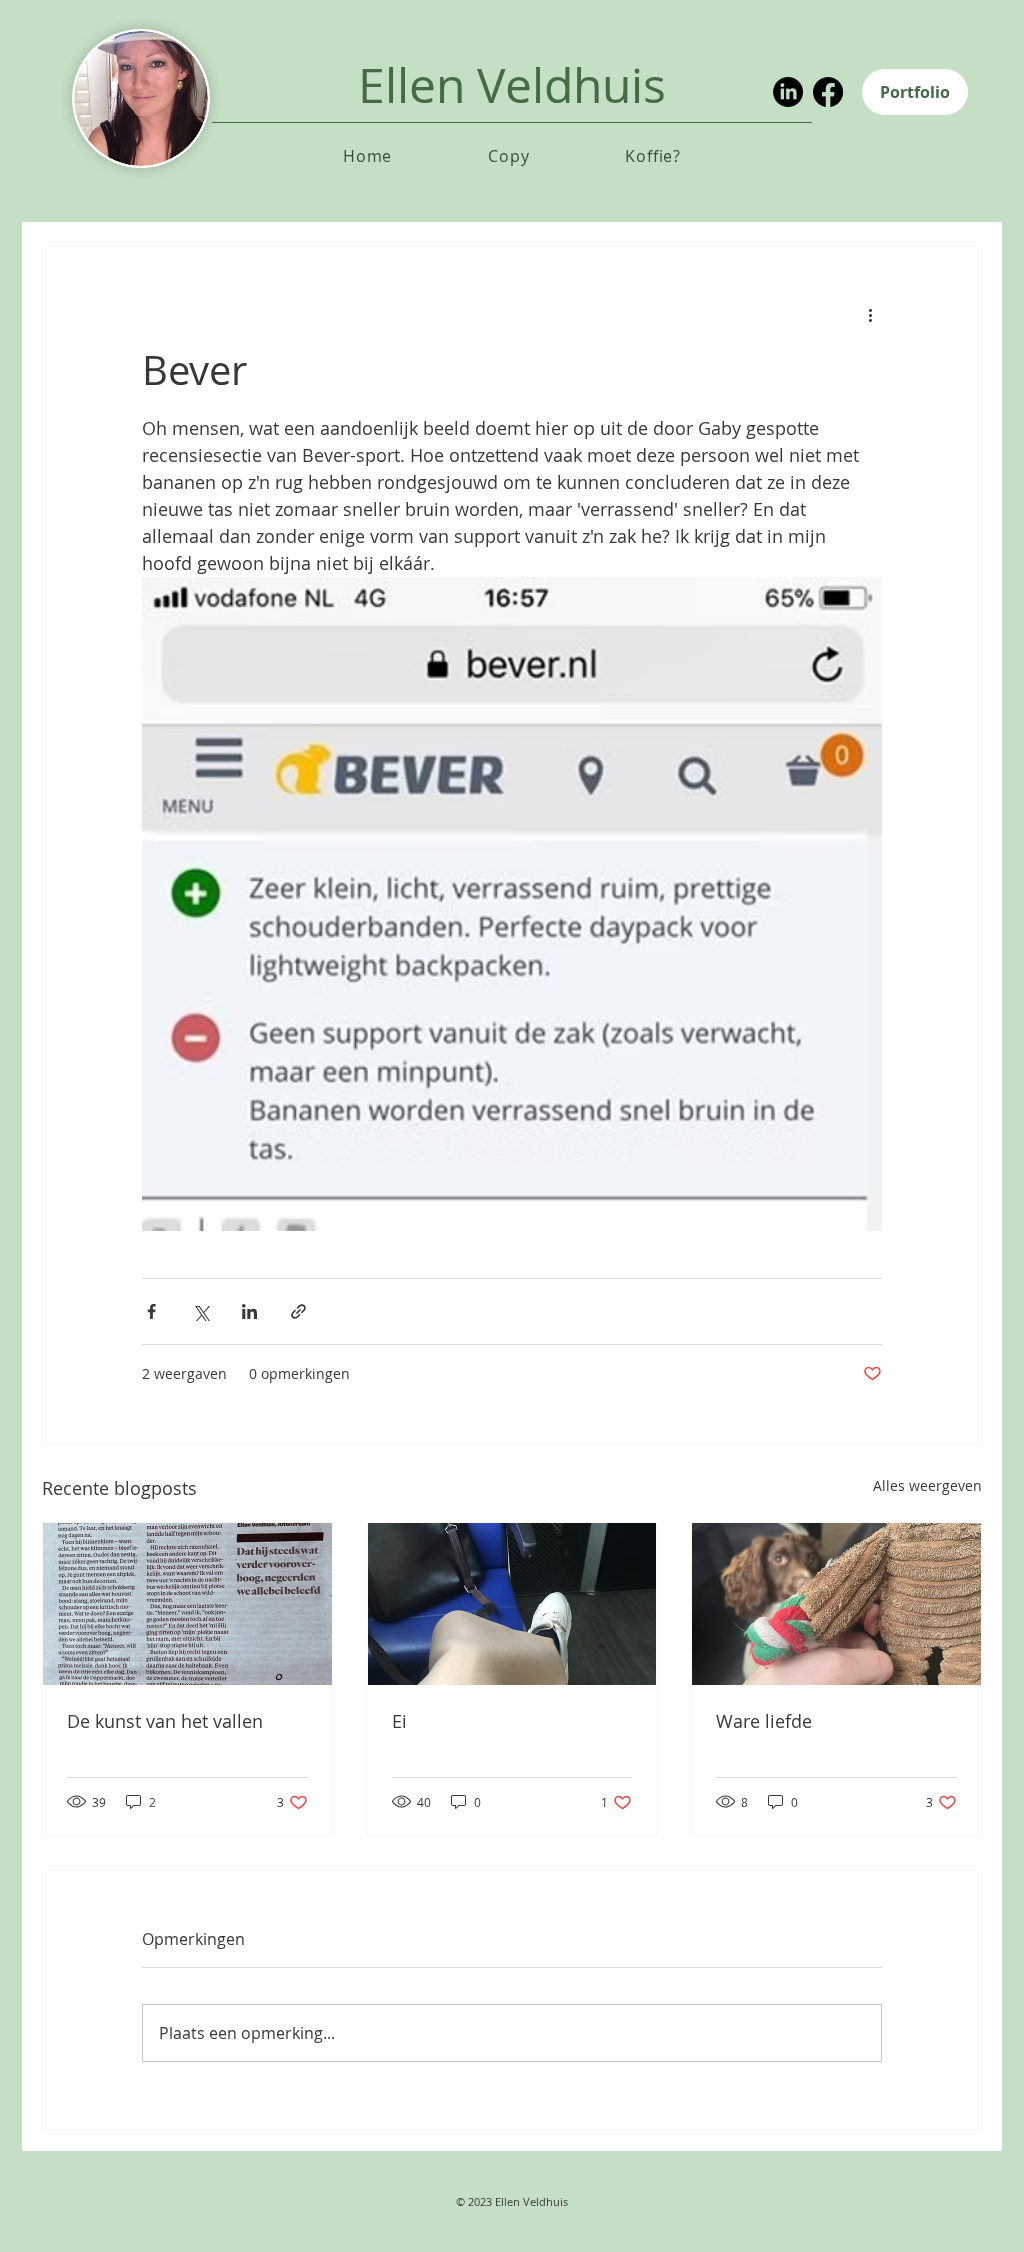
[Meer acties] (870, 315)
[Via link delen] (298, 1311)
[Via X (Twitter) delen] (200, 1311)
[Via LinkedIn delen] (249, 1311)
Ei (399, 1721)
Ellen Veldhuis (512, 85)
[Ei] (512, 1604)
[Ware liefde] (836, 1604)
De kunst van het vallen (165, 1721)
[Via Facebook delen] (151, 1311)
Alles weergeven (927, 1485)
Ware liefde (764, 1721)
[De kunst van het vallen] (187, 1604)
